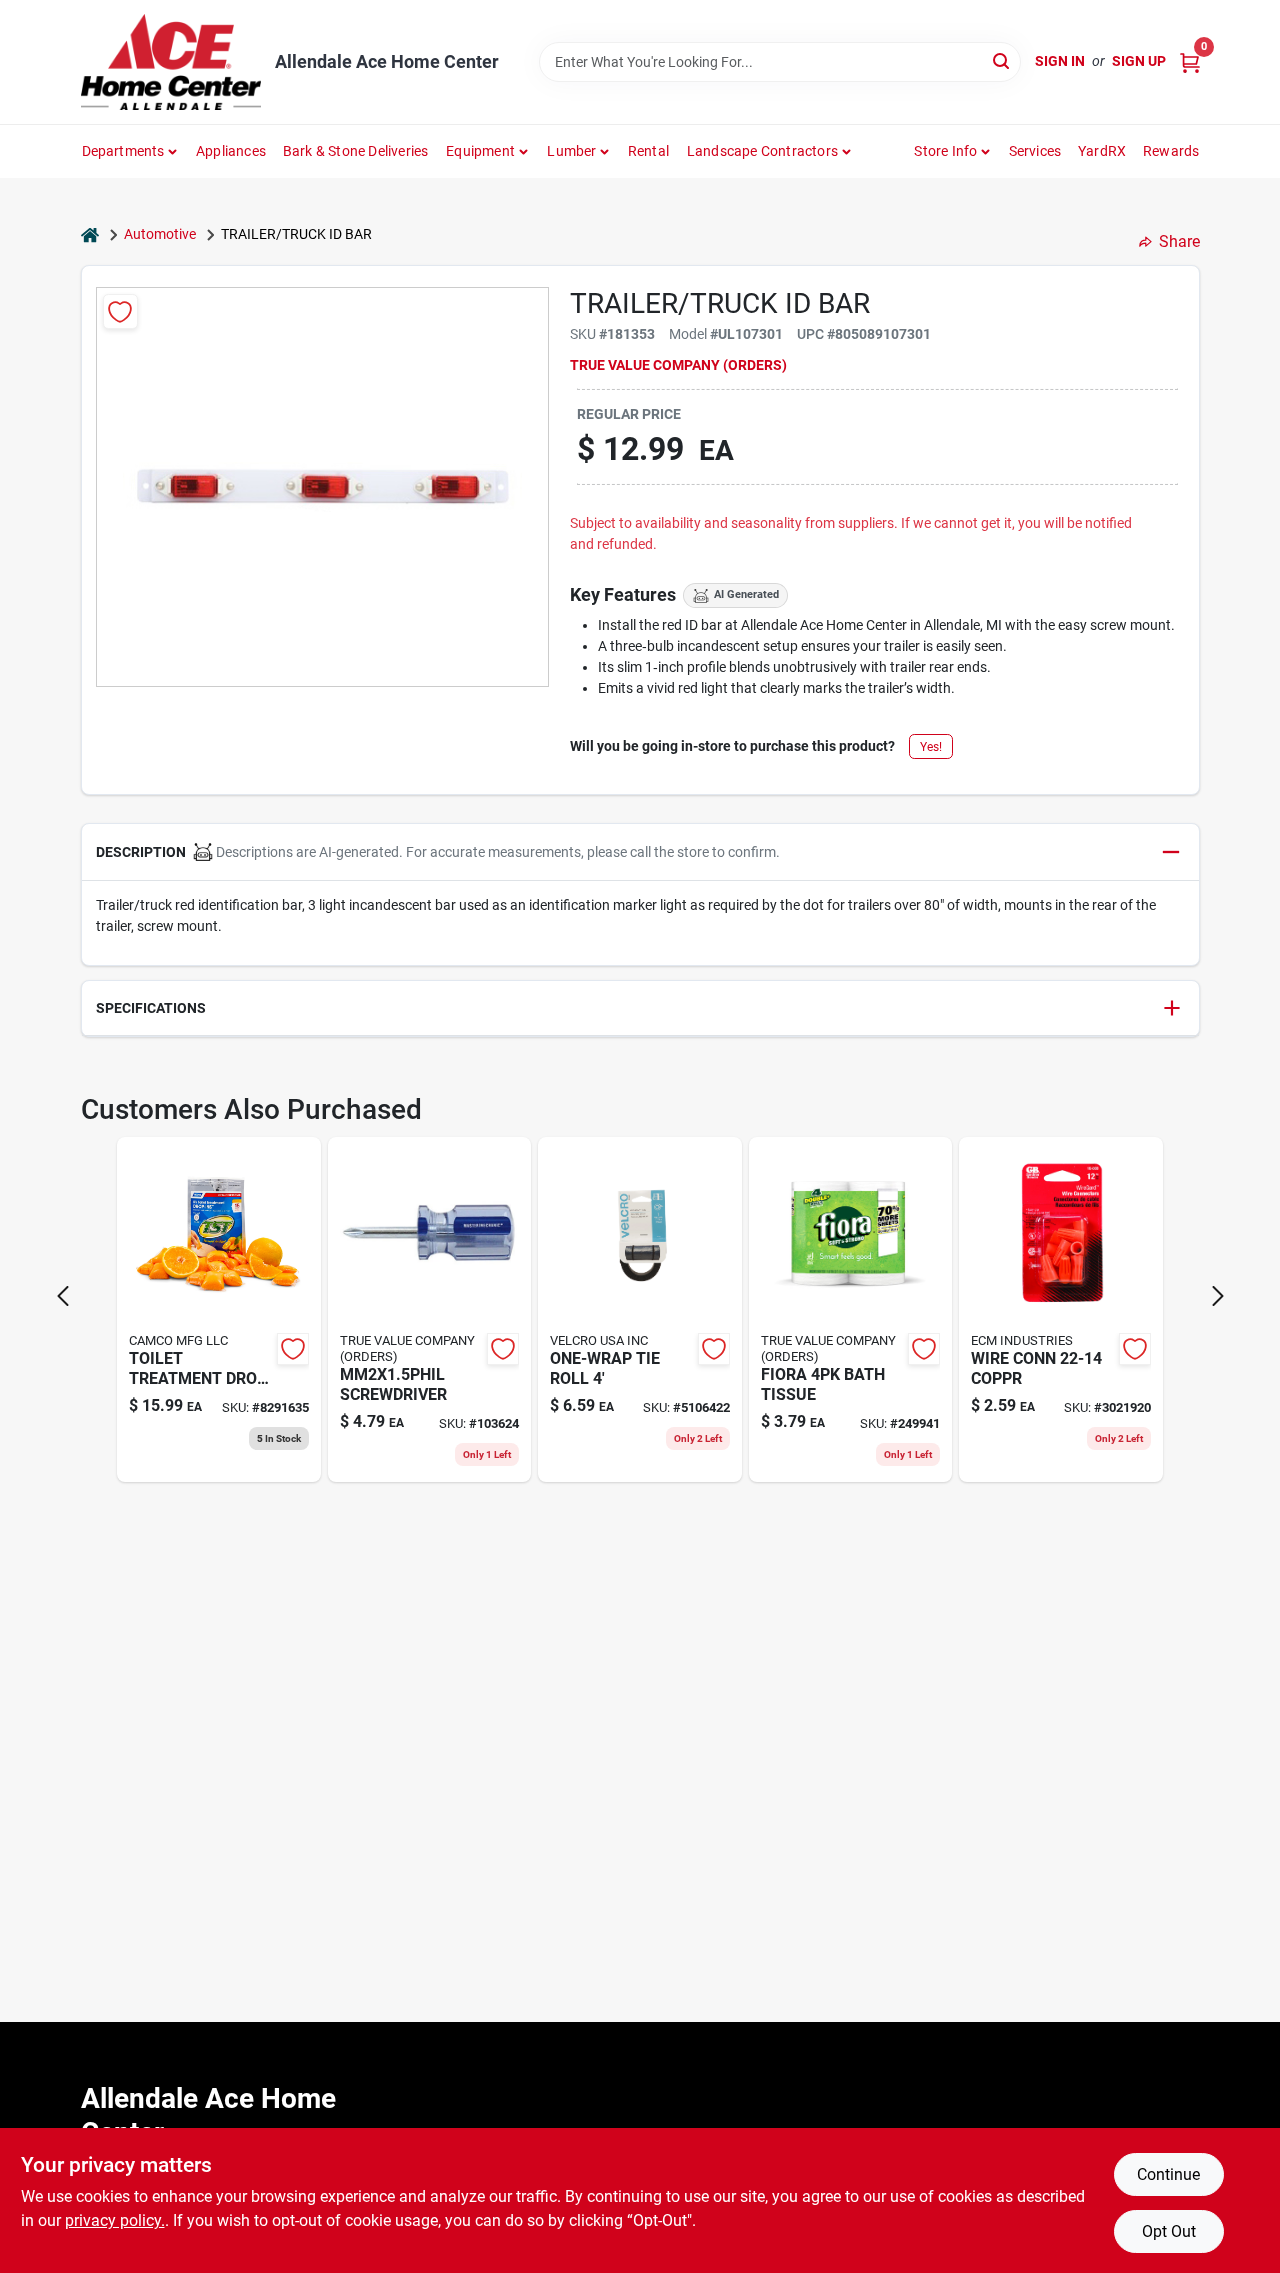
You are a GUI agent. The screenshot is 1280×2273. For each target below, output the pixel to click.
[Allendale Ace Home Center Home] (171, 62)
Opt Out (1169, 2231)
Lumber (571, 151)
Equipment (480, 151)
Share (1179, 241)
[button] (640, 852)
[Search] (1002, 60)
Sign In (1060, 61)
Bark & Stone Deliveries (356, 151)
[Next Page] (1218, 1296)
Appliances (231, 151)
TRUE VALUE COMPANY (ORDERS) (678, 365)
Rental (648, 151)
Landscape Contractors (762, 151)
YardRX (1102, 151)
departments (123, 151)
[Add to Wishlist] (120, 311)
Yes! (931, 747)
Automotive (160, 234)
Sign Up (1139, 61)
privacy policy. (115, 2220)
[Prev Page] (63, 1296)
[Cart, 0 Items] (1190, 61)
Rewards (1171, 151)
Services (1035, 151)
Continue (1168, 2174)
